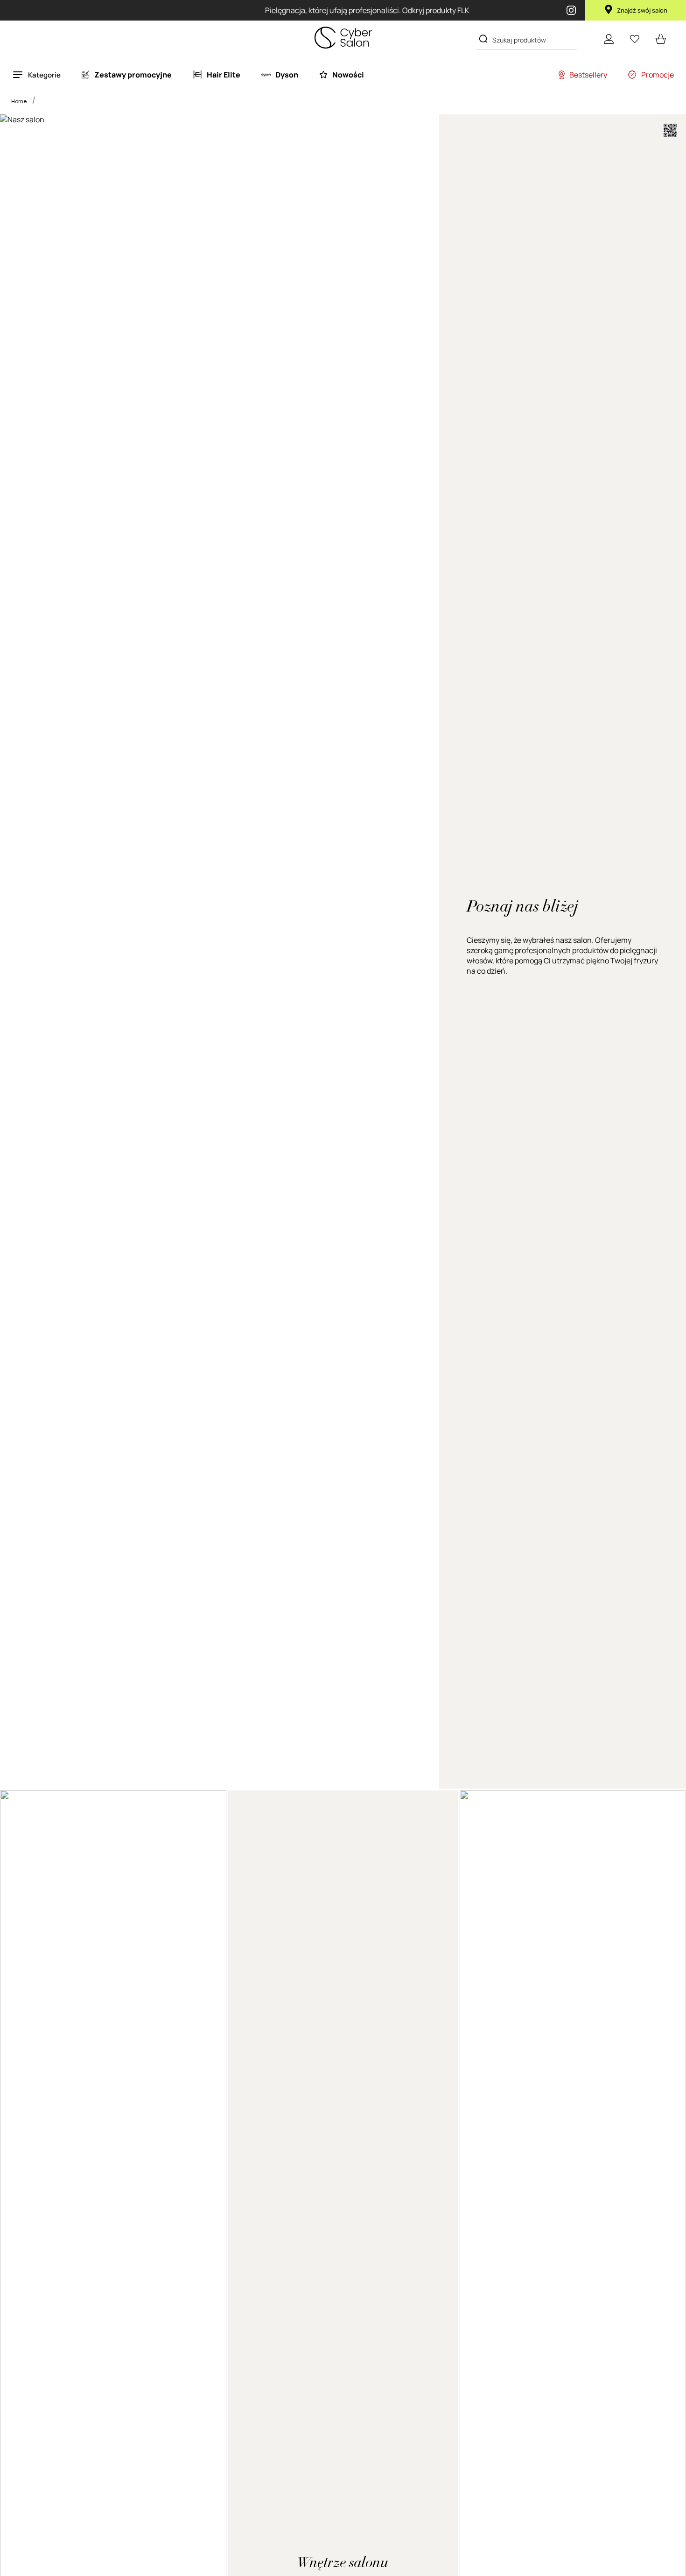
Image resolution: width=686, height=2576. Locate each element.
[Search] (483, 39)
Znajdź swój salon (642, 10)
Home (19, 101)
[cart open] (661, 39)
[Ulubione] (635, 39)
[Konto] (609, 39)
